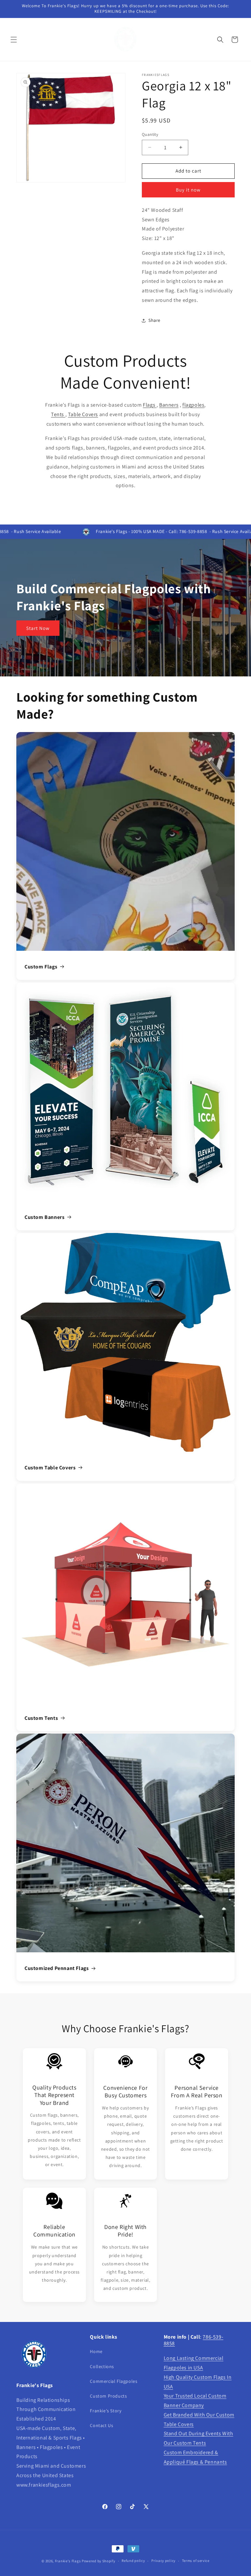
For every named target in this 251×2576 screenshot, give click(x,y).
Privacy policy (163, 2561)
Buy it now (188, 190)
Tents (58, 414)
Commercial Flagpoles (114, 2381)
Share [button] (154, 320)
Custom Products (108, 2396)
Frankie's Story (106, 2411)
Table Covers (83, 414)
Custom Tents (41, 1718)
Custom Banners (44, 1217)
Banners (169, 405)
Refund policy (133, 2561)
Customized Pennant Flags (57, 1968)
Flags (150, 405)
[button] (14, 40)
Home (96, 2351)
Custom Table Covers (50, 1468)
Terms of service (196, 2561)
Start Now (38, 628)
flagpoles (193, 405)
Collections (102, 2366)
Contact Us (101, 2425)
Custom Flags (41, 967)
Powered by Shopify (99, 2561)
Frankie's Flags (68, 2561)
